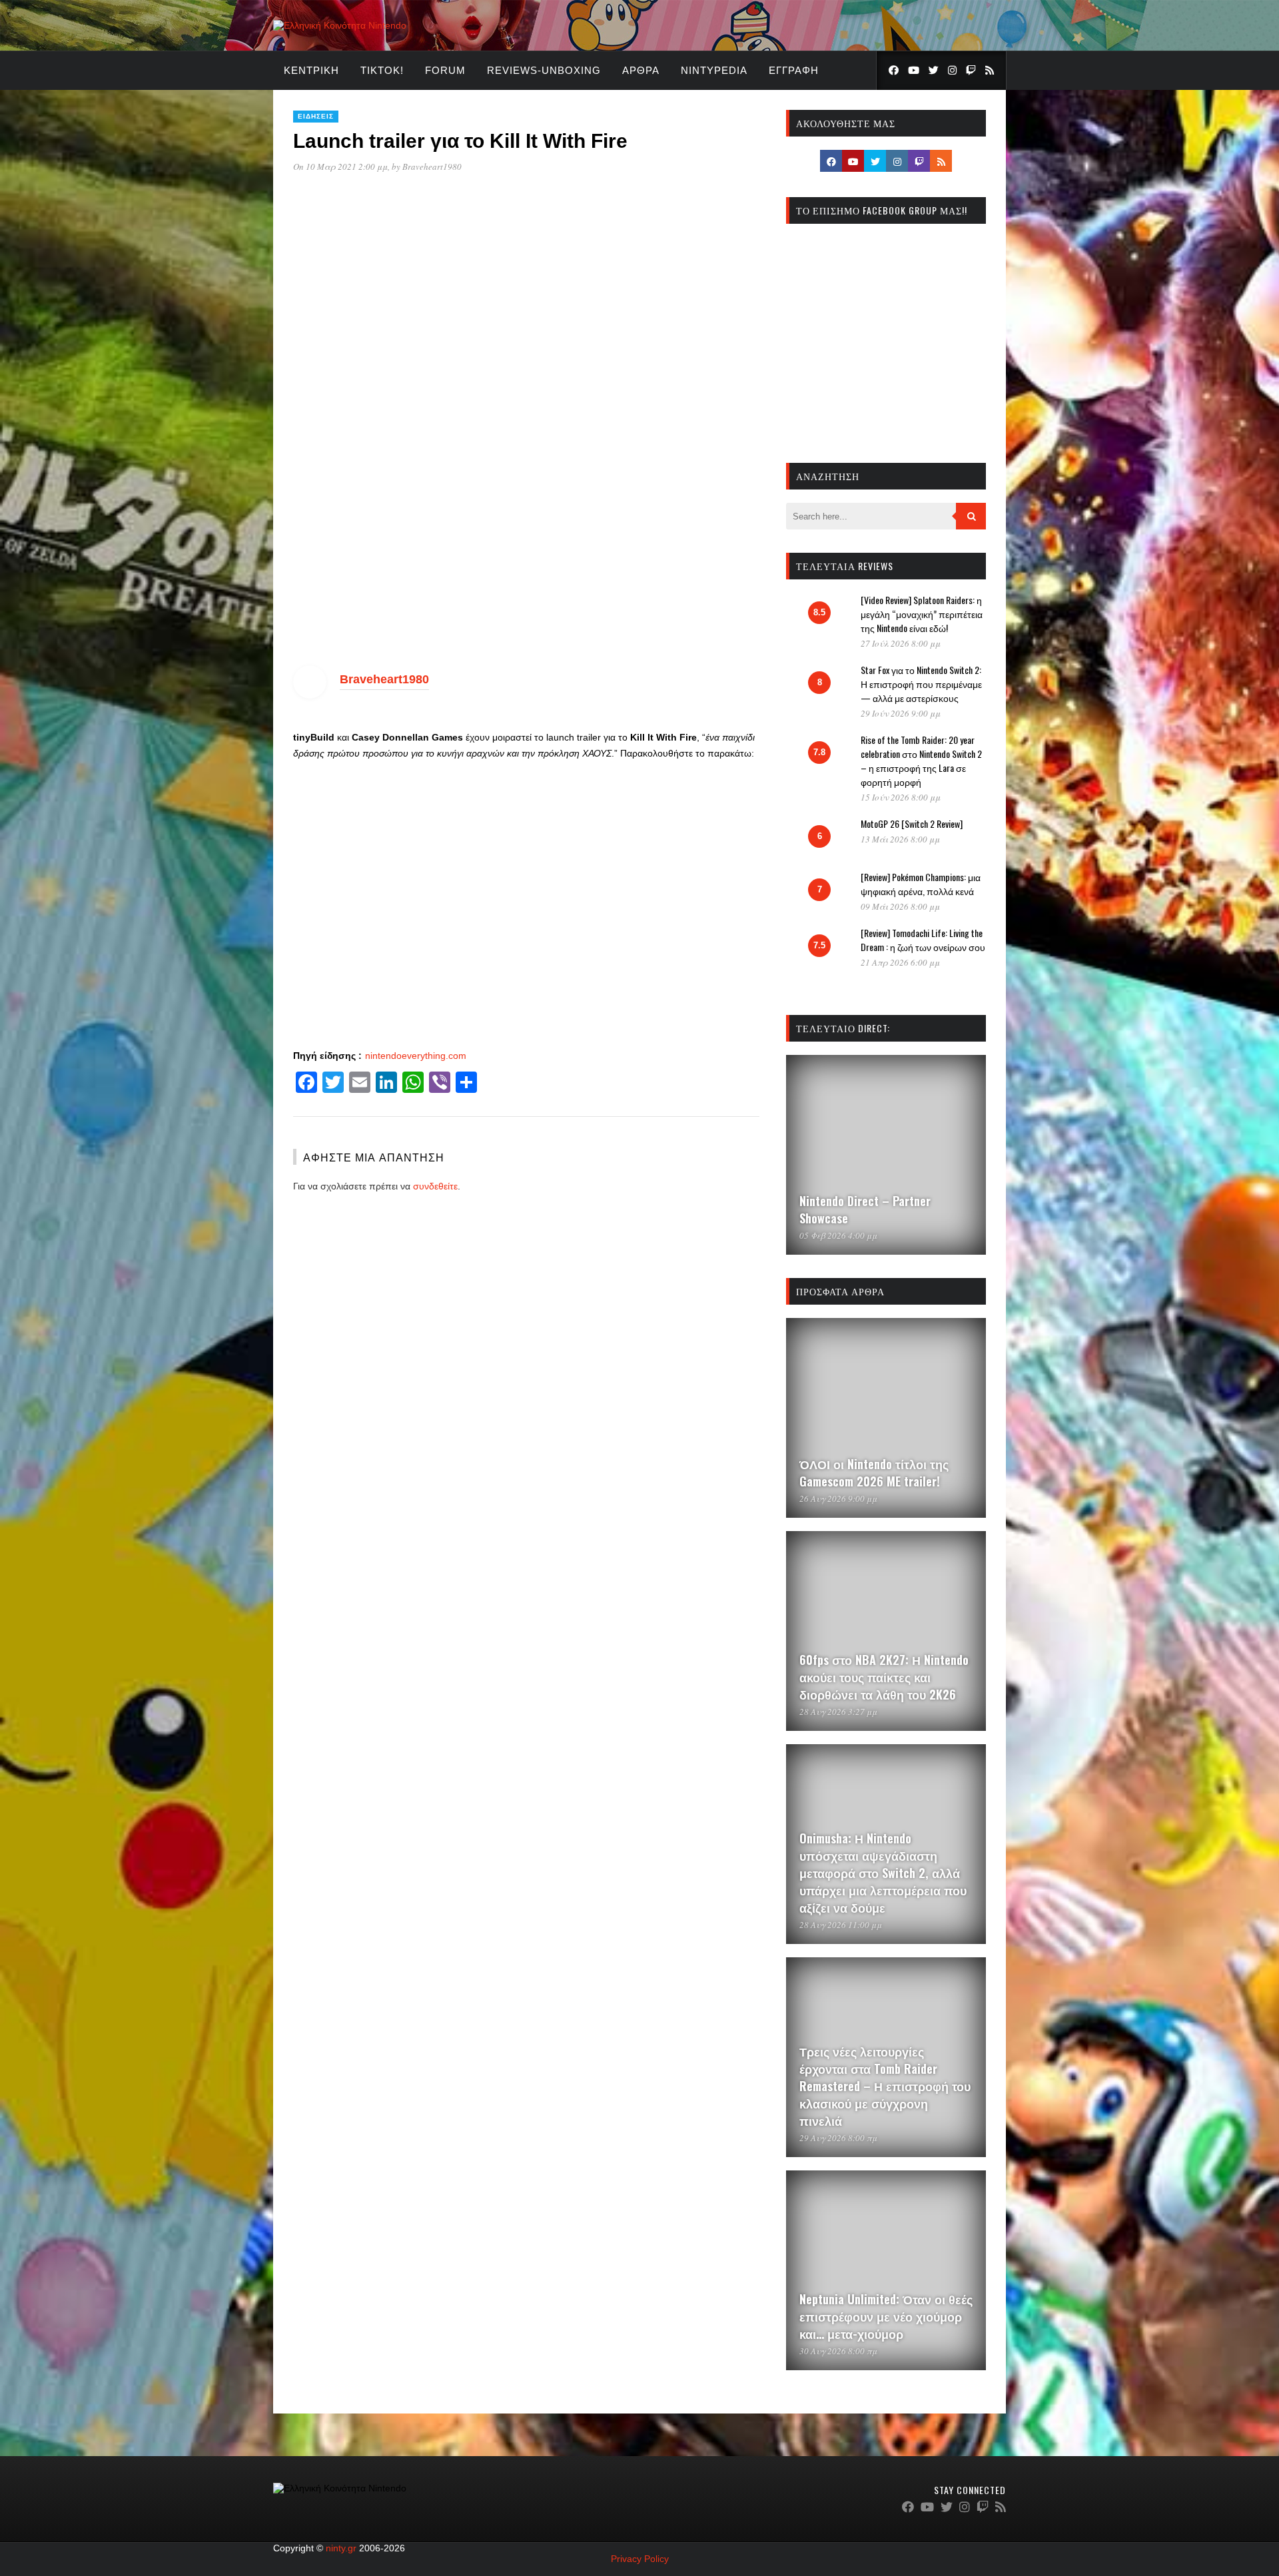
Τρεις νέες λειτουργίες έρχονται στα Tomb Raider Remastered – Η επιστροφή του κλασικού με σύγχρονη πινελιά (885, 2086)
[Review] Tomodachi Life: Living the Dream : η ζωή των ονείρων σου (923, 940)
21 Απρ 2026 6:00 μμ (900, 962)
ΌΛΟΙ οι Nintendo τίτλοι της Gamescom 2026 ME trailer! (874, 1472)
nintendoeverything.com (416, 1056)
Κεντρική (311, 70)
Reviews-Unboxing (544, 70)
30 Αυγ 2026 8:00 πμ (838, 2351)
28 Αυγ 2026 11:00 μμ (841, 1925)
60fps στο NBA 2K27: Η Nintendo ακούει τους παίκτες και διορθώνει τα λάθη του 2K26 (884, 1677)
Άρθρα (641, 70)
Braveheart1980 (432, 166)
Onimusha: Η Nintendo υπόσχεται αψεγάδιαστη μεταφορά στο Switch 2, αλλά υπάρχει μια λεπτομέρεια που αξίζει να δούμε (883, 1873)
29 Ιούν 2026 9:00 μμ (901, 713)
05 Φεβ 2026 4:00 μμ (838, 1235)
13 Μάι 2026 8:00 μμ (900, 839)
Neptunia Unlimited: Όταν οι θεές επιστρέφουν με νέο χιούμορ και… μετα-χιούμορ (886, 2316)
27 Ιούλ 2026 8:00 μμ (901, 643)
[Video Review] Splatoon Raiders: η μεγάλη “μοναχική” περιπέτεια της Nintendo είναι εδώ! (922, 614)
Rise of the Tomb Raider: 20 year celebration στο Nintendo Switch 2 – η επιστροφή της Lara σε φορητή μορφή (921, 761)
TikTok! (382, 70)
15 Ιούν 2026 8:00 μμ (901, 797)
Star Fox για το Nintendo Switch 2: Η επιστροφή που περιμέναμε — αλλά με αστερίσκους (921, 684)
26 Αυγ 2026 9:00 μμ (838, 1498)
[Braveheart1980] (310, 695)
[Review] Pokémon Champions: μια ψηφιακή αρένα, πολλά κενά (921, 884)
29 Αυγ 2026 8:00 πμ (838, 2138)
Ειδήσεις (316, 116)
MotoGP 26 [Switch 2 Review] (912, 823)
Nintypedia (714, 70)
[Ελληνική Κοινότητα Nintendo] (340, 25)
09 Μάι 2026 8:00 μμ (900, 906)
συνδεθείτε (435, 1186)
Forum (445, 70)
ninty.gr (341, 2548)
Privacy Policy (640, 2559)
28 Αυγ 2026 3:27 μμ (838, 1712)
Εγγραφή (794, 70)
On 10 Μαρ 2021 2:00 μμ (340, 166)
